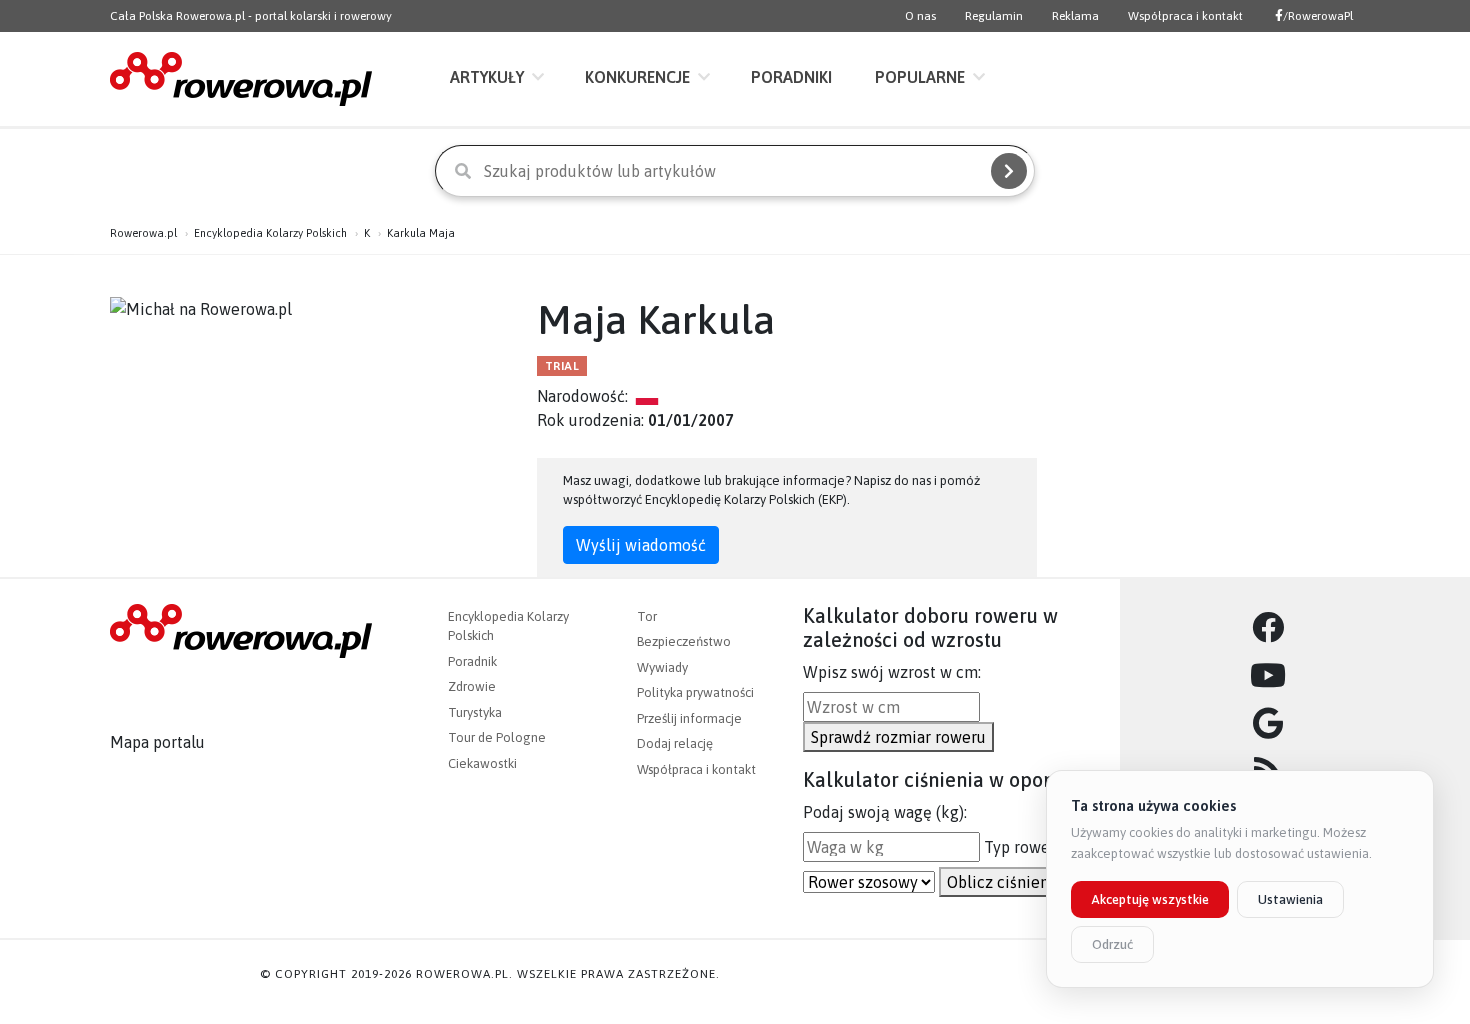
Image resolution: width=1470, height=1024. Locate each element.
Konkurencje (637, 77)
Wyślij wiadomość (641, 545)
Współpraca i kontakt (1185, 16)
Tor (647, 616)
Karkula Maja (421, 233)
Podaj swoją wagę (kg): (885, 812)
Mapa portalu (157, 742)
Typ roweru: (1026, 847)
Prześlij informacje (689, 718)
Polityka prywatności (695, 692)
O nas (920, 16)
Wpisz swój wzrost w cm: (892, 672)
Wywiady (662, 667)
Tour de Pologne (497, 737)
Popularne (920, 77)
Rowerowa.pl (143, 233)
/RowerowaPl (1318, 16)
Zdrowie (472, 686)
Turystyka (475, 712)
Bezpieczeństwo (684, 641)
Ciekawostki (482, 763)
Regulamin (994, 16)
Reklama (1075, 16)
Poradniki (791, 77)
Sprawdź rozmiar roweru (898, 737)
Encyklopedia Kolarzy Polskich (270, 233)
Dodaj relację (675, 743)
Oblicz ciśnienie (1005, 882)
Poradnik (472, 661)
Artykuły (487, 77)
